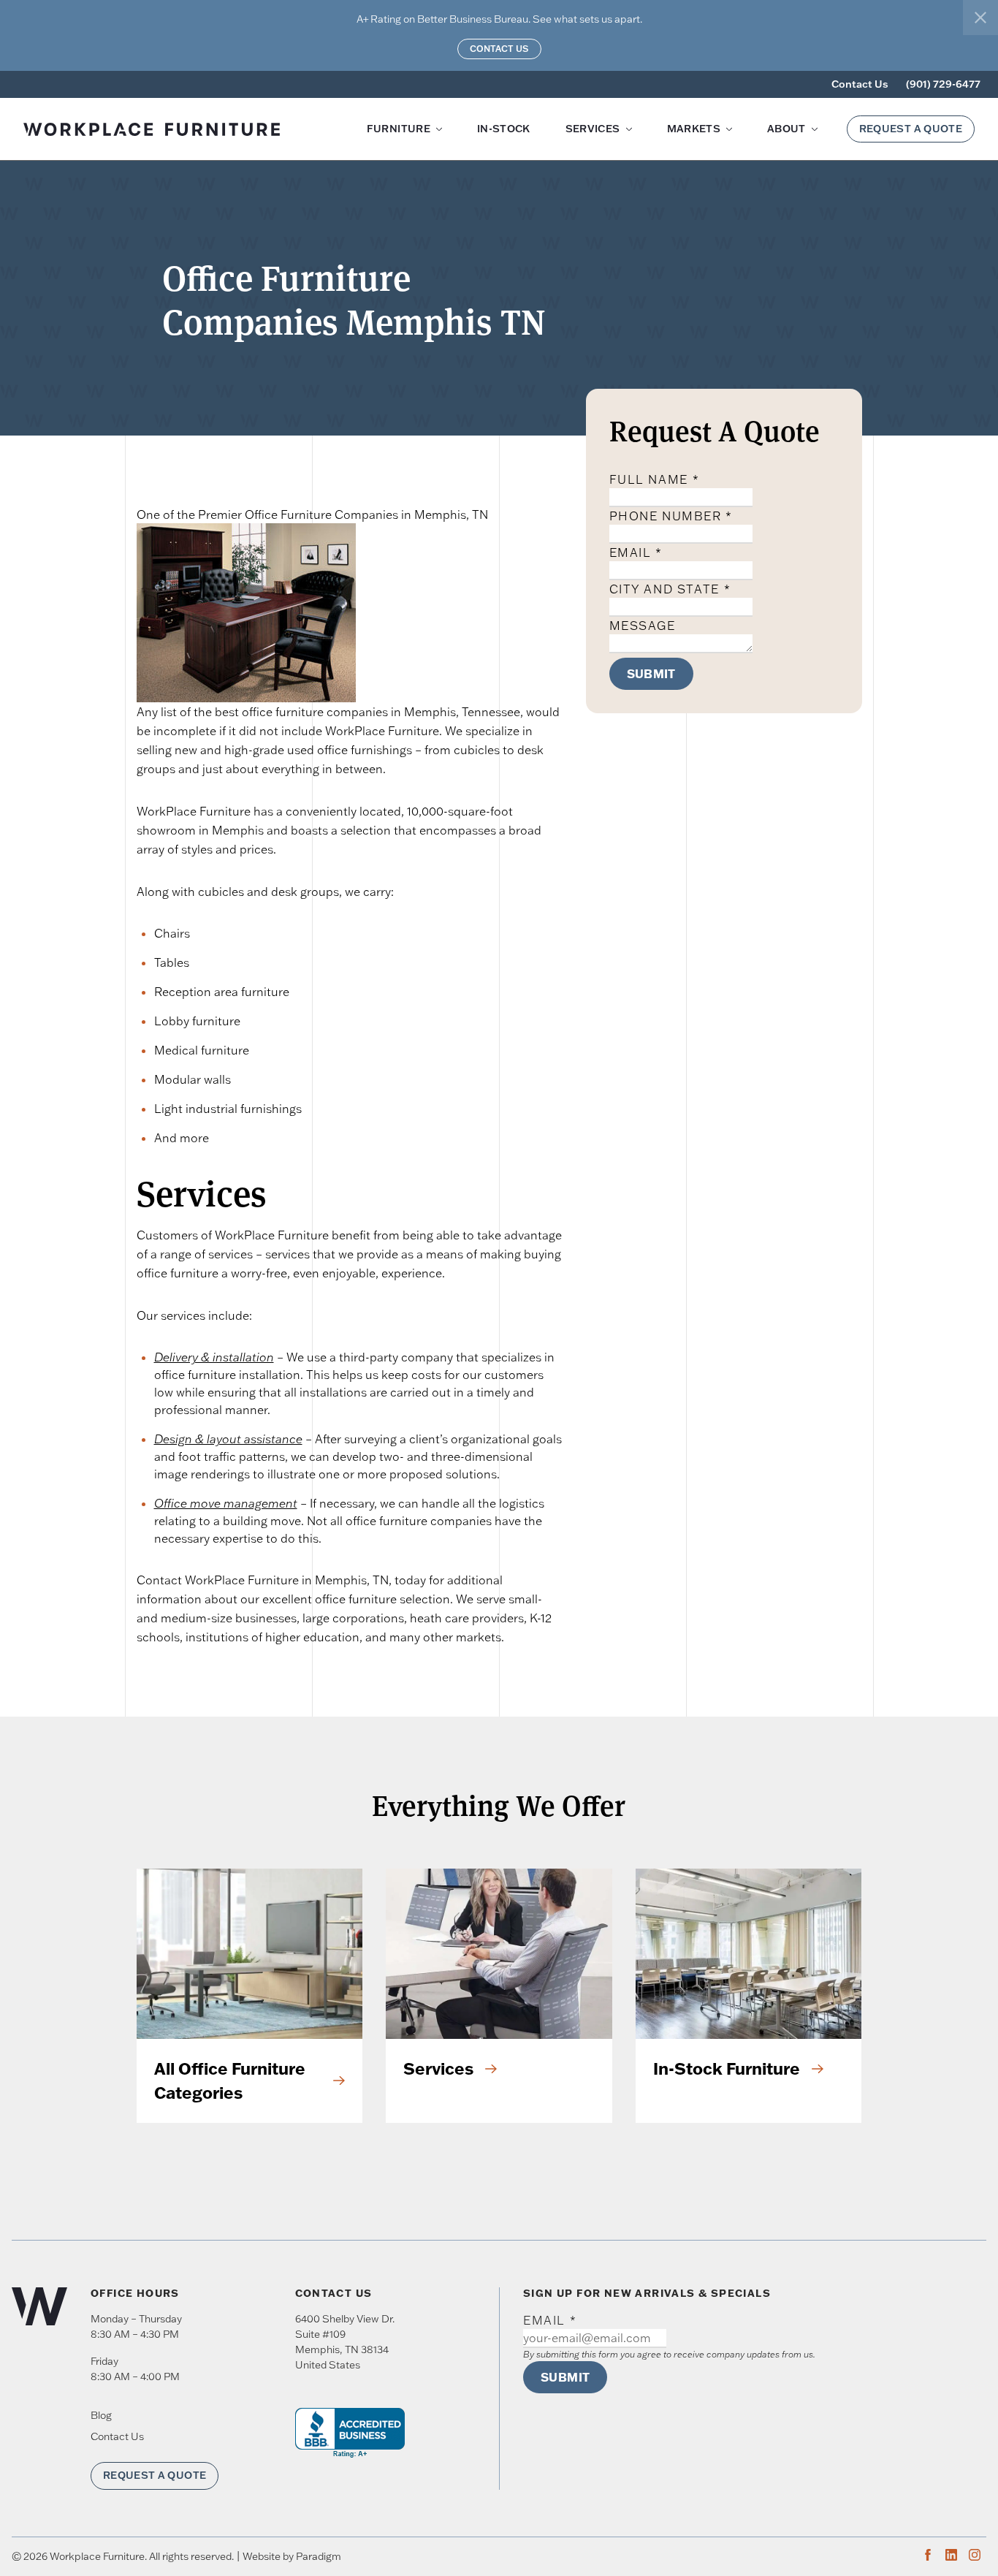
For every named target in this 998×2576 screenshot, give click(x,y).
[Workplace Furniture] (169, 129)
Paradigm (319, 2556)
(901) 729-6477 (943, 84)
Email (636, 552)
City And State (670, 589)
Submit (651, 674)
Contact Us (499, 49)
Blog (101, 2415)
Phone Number (671, 516)
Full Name (655, 479)
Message (643, 626)
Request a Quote (911, 129)
